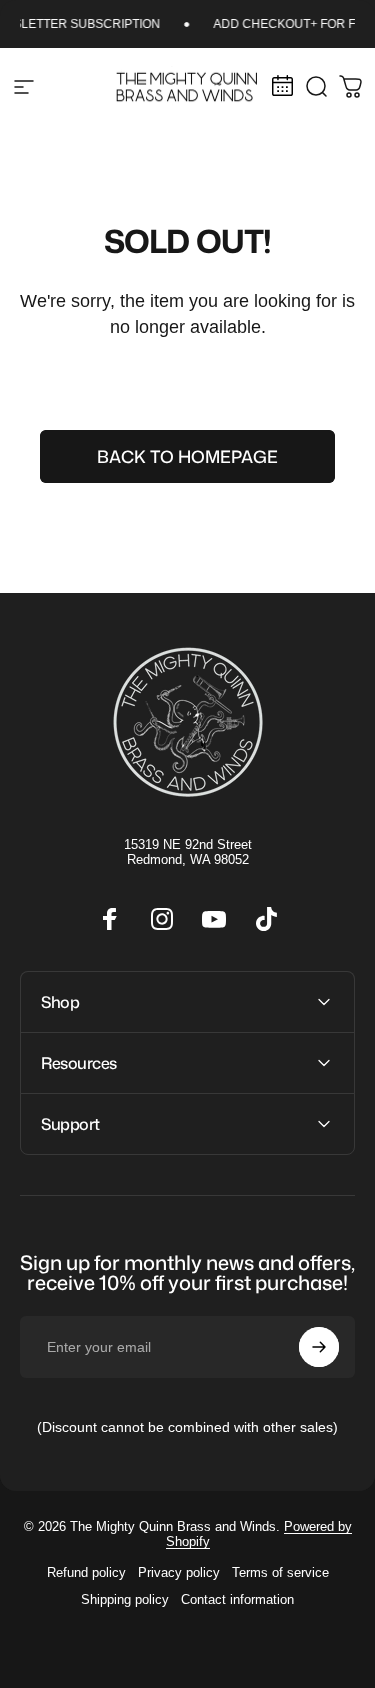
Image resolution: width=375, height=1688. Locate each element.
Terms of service (280, 1572)
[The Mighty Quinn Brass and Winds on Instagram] (162, 919)
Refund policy (86, 1572)
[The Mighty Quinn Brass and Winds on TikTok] (266, 919)
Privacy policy (179, 1572)
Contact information (237, 1599)
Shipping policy (125, 1599)
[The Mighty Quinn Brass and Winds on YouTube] (214, 919)
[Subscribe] (319, 1347)
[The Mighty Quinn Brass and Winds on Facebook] (110, 919)
